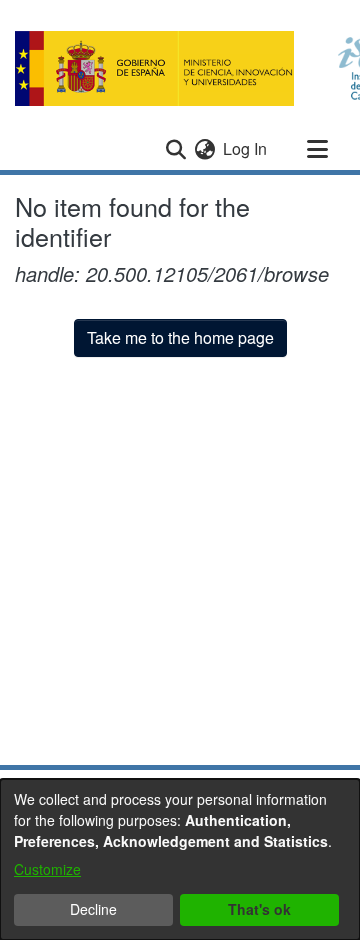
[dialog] (180, 859)
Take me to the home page (180, 337)
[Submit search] (175, 149)
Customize (47, 869)
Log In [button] (246, 148)
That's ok (259, 909)
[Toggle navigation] (317, 149)
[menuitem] (204, 149)
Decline (93, 909)
